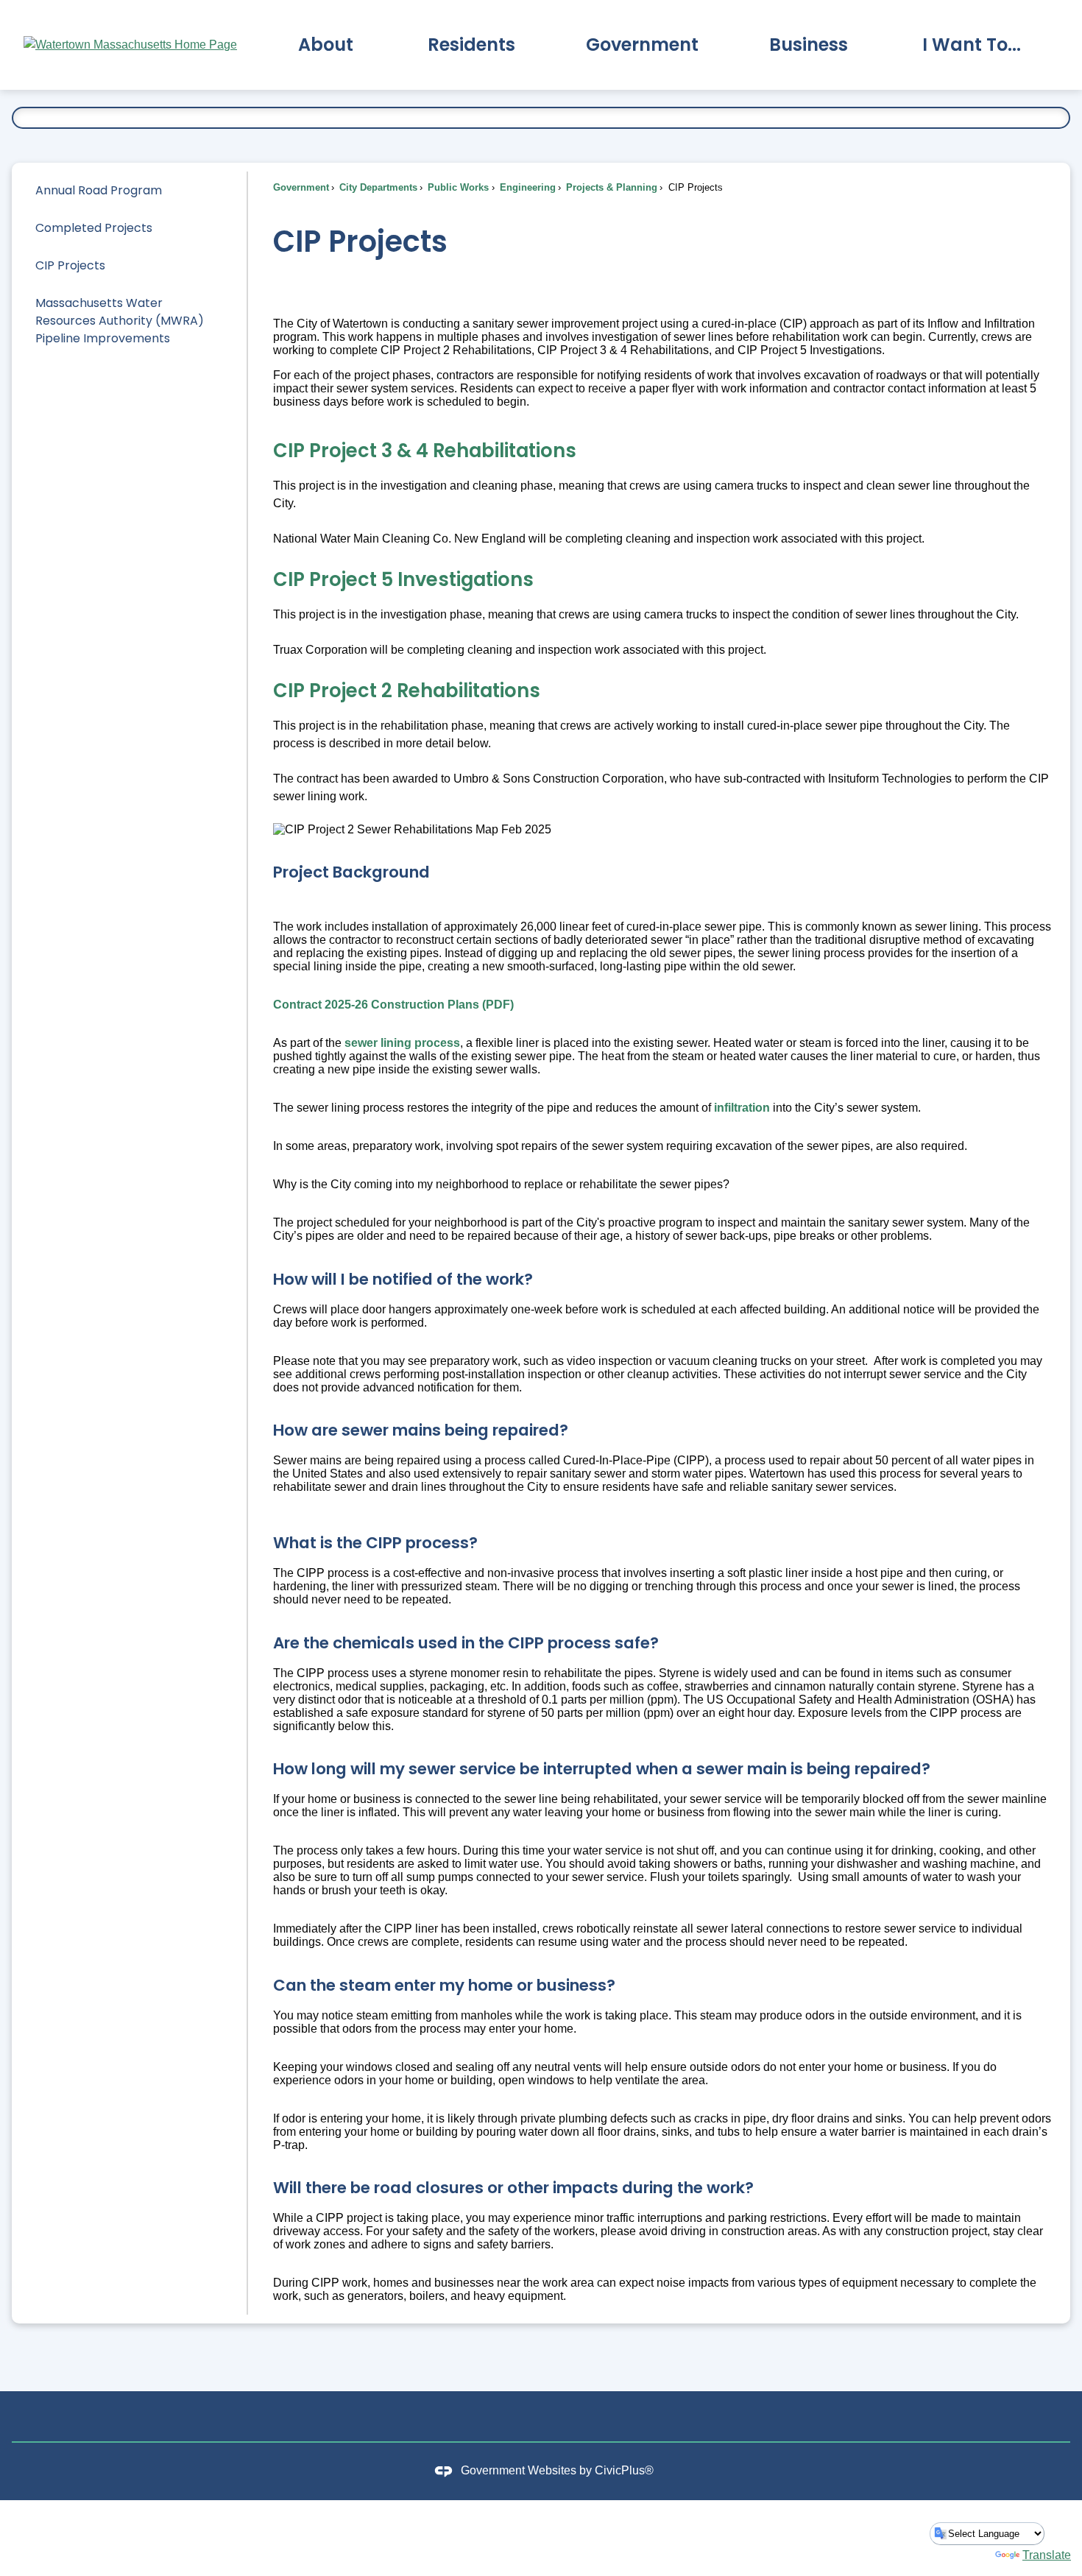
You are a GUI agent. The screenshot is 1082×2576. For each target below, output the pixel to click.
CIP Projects (70, 265)
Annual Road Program (99, 190)
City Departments (377, 187)
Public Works (457, 187)
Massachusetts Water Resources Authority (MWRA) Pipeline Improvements (120, 321)
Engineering (526, 187)
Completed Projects (94, 228)
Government (301, 187)
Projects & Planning (610, 187)
